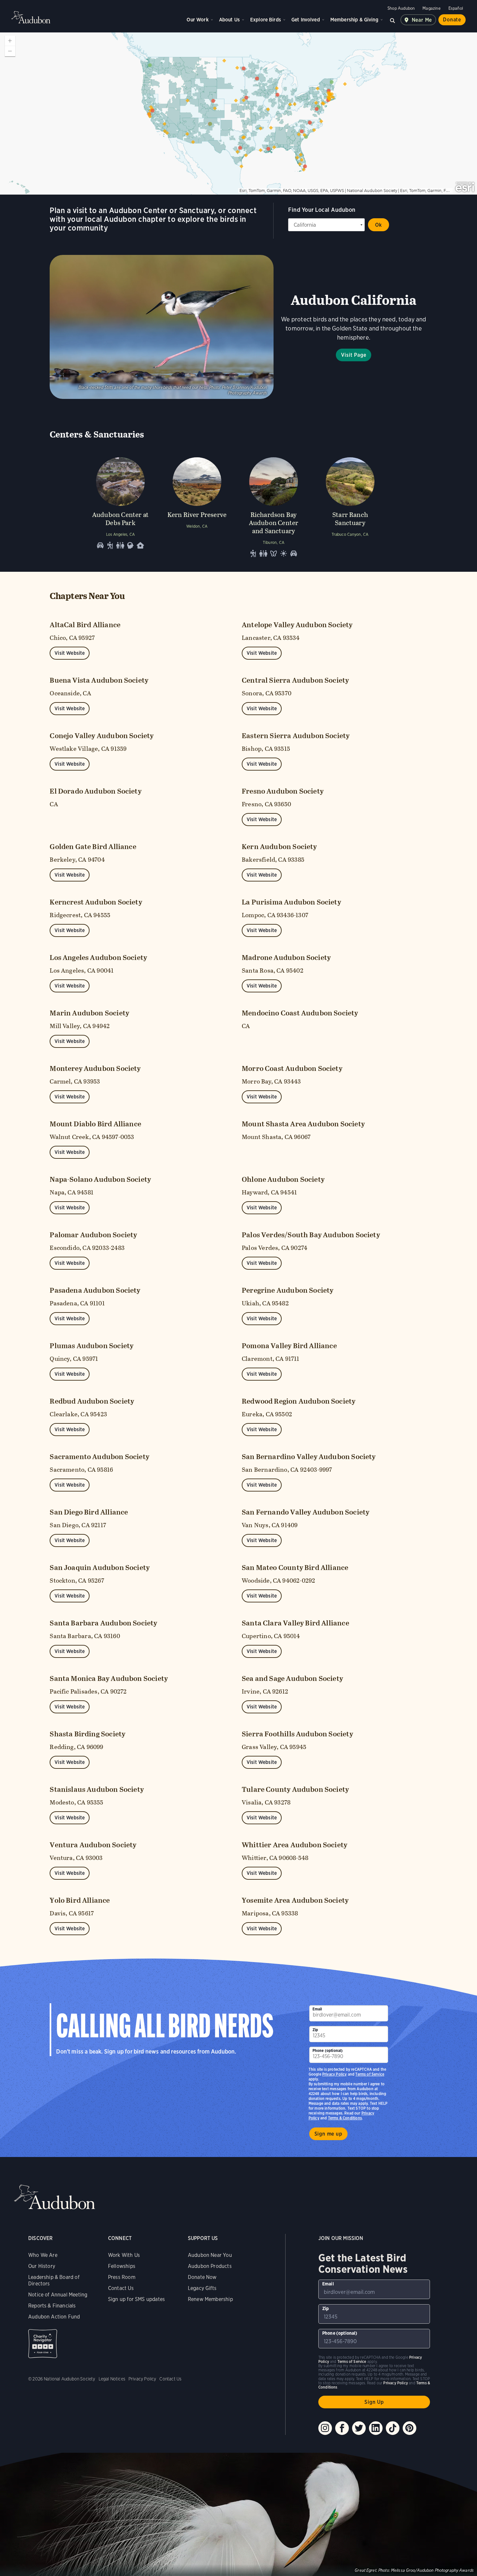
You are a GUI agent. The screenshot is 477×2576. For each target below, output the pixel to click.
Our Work (197, 20)
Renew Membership (210, 2299)
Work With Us (124, 2255)
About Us (229, 20)
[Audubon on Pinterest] (410, 2428)
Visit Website (70, 653)
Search (393, 20)
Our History (42, 2266)
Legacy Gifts (202, 2288)
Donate (452, 20)
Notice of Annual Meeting (58, 2295)
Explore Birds (266, 20)
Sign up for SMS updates (136, 2299)
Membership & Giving (354, 20)
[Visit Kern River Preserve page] (197, 506)
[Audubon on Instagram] (325, 2428)
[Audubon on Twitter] (359, 2428)
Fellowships (122, 2266)
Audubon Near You (210, 2255)
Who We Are (43, 2255)
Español (456, 8)
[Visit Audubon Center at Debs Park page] (120, 506)
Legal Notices (112, 2379)
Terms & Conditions (345, 2118)
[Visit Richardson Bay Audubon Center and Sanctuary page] (274, 506)
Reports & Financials (52, 2306)
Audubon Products (210, 2266)
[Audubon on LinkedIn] (376, 2428)
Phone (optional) (328, 2050)
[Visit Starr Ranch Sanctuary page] (350, 506)
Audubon (31, 17)
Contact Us (121, 2288)
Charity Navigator (43, 2344)
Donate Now (202, 2277)
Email (317, 2009)
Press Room (122, 2277)
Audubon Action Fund (54, 2317)
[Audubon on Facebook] (342, 2428)
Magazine (431, 8)
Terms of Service (370, 2074)
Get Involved (306, 20)
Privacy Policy (335, 2074)
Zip (315, 2030)
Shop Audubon (401, 8)
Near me (422, 20)
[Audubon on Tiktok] (393, 2428)
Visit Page (354, 355)
